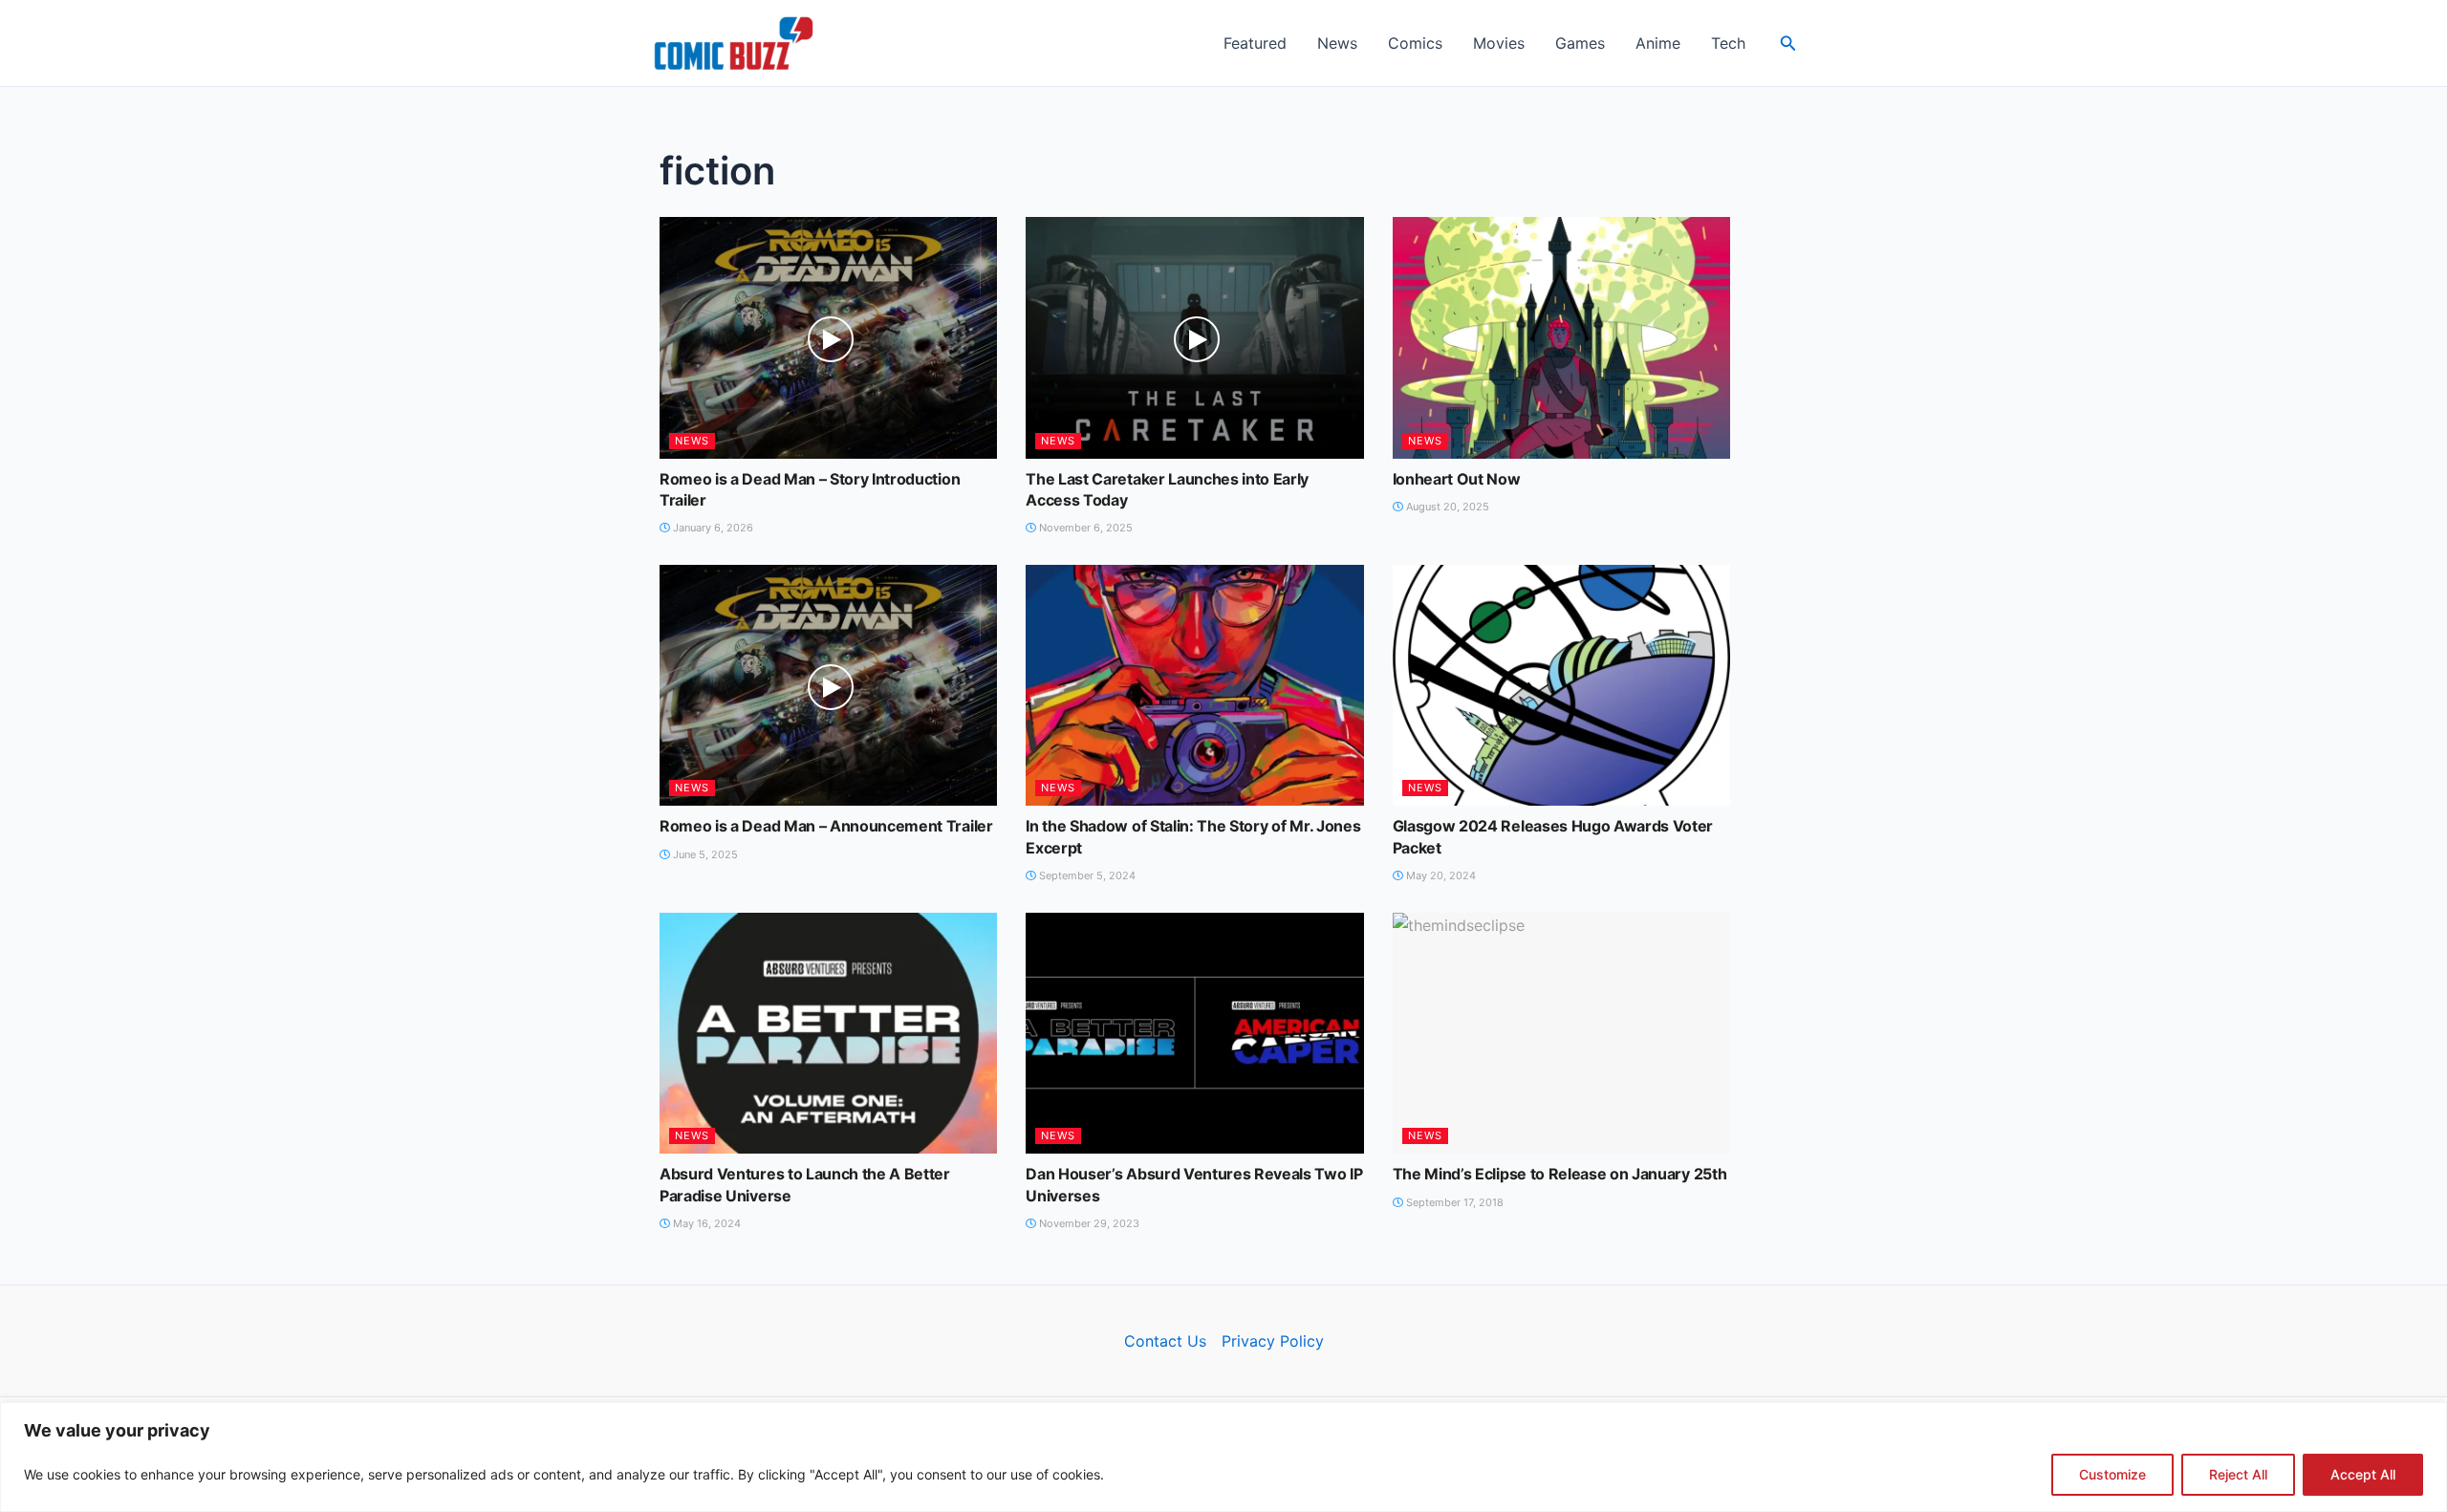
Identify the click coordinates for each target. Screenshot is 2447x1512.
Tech (1728, 43)
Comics (1415, 43)
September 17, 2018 (1453, 1202)
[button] (1788, 43)
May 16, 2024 (705, 1223)
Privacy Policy (1273, 1341)
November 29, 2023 (1088, 1223)
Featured (1255, 43)
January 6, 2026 (712, 528)
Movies (1499, 43)
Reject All (2238, 1474)
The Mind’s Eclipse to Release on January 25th (1560, 1174)
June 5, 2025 (704, 854)
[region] (1223, 1457)
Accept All (2363, 1474)
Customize (2112, 1474)
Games (1580, 43)
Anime (1658, 43)
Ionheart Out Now (1457, 479)
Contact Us (1165, 1341)
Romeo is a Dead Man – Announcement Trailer (826, 826)
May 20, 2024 (1440, 875)
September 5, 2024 (1086, 875)
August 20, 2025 (1446, 507)
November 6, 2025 (1084, 528)
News (1337, 43)
